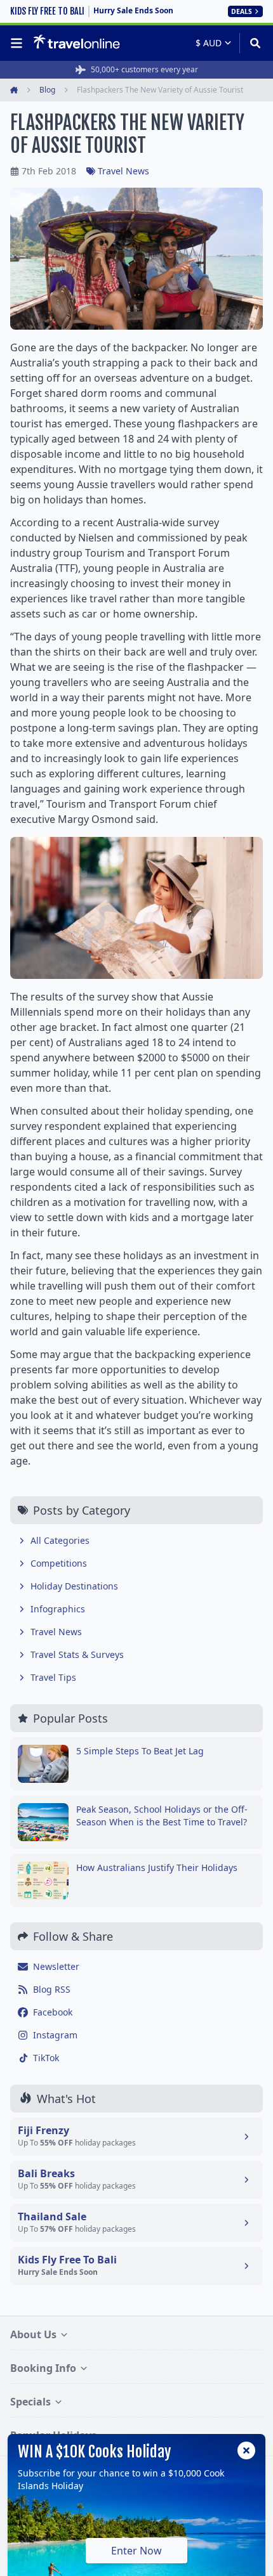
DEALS (242, 11)
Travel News (123, 171)
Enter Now (136, 2551)
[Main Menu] (19, 43)
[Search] (251, 43)
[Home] (77, 42)
